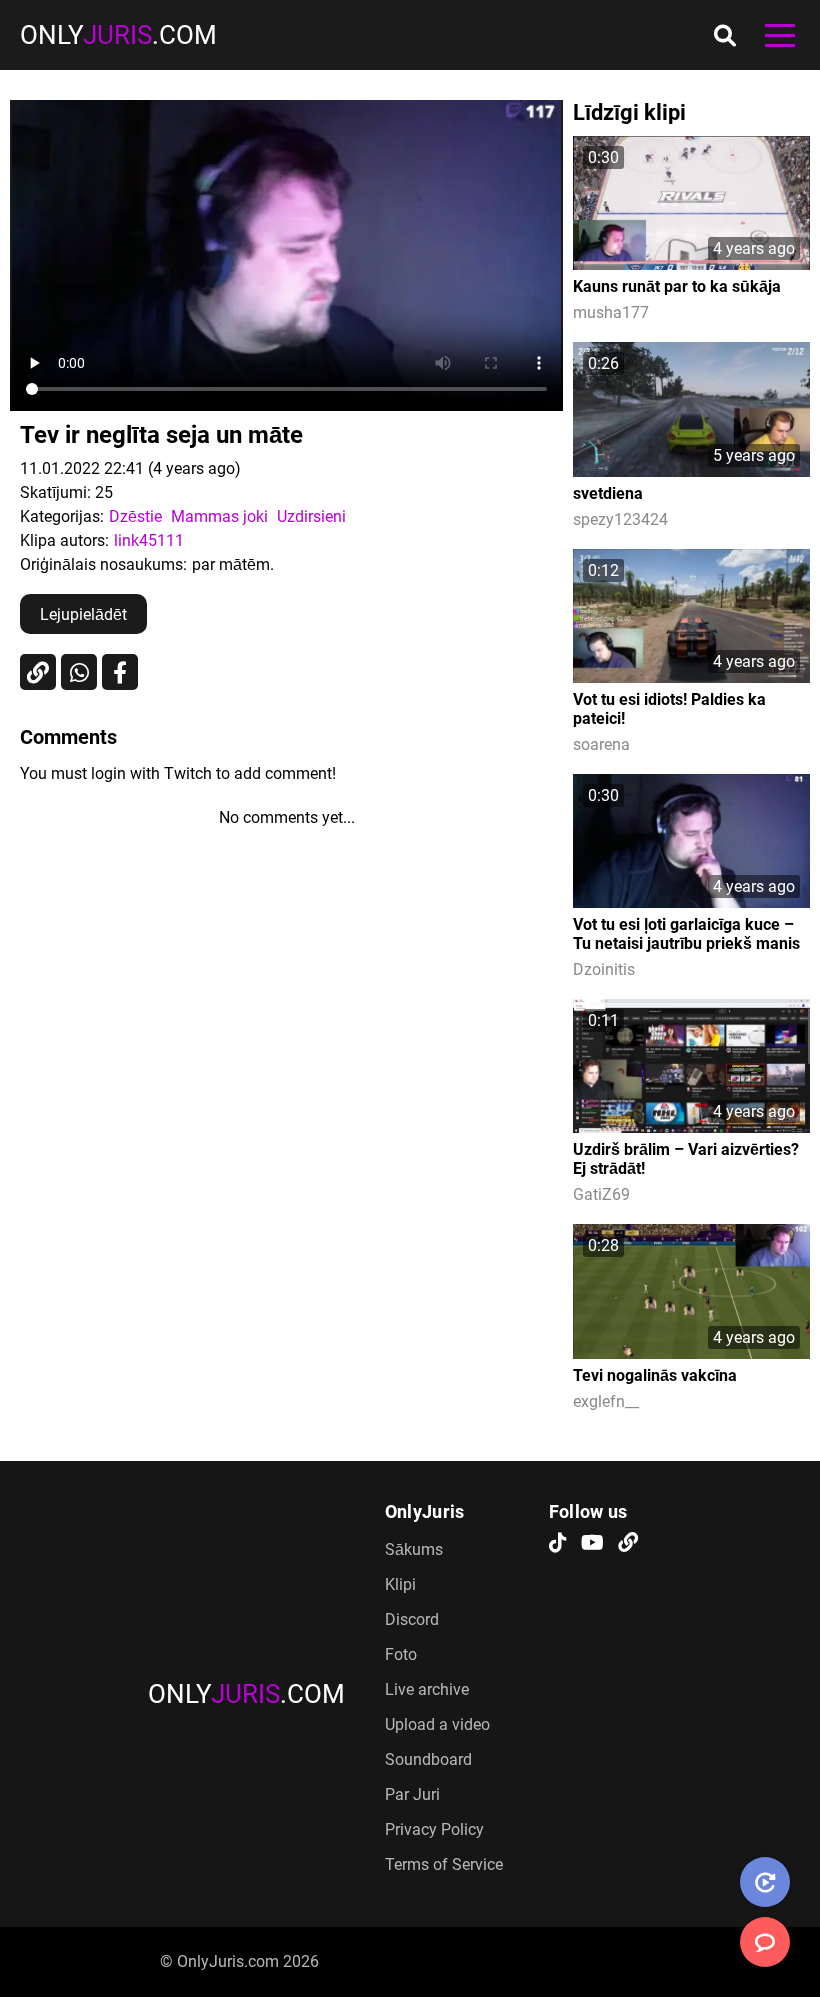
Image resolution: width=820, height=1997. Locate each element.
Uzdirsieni (311, 516)
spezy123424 (620, 519)
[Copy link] (38, 672)
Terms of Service (444, 1864)
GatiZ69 (601, 1194)
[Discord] (628, 1544)
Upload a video (437, 1724)
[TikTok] (558, 1544)
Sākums (414, 1549)
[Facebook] (120, 672)
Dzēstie (135, 516)
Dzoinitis (604, 969)
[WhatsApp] (79, 672)
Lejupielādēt (83, 614)
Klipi (400, 1584)
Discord (412, 1619)
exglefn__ (606, 1401)
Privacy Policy (434, 1829)
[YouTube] (592, 1544)
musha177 (611, 312)
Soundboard (428, 1759)
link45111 (149, 540)
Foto (401, 1654)
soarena (601, 744)
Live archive (427, 1689)
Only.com (118, 35)
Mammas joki (219, 516)
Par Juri (412, 1794)
